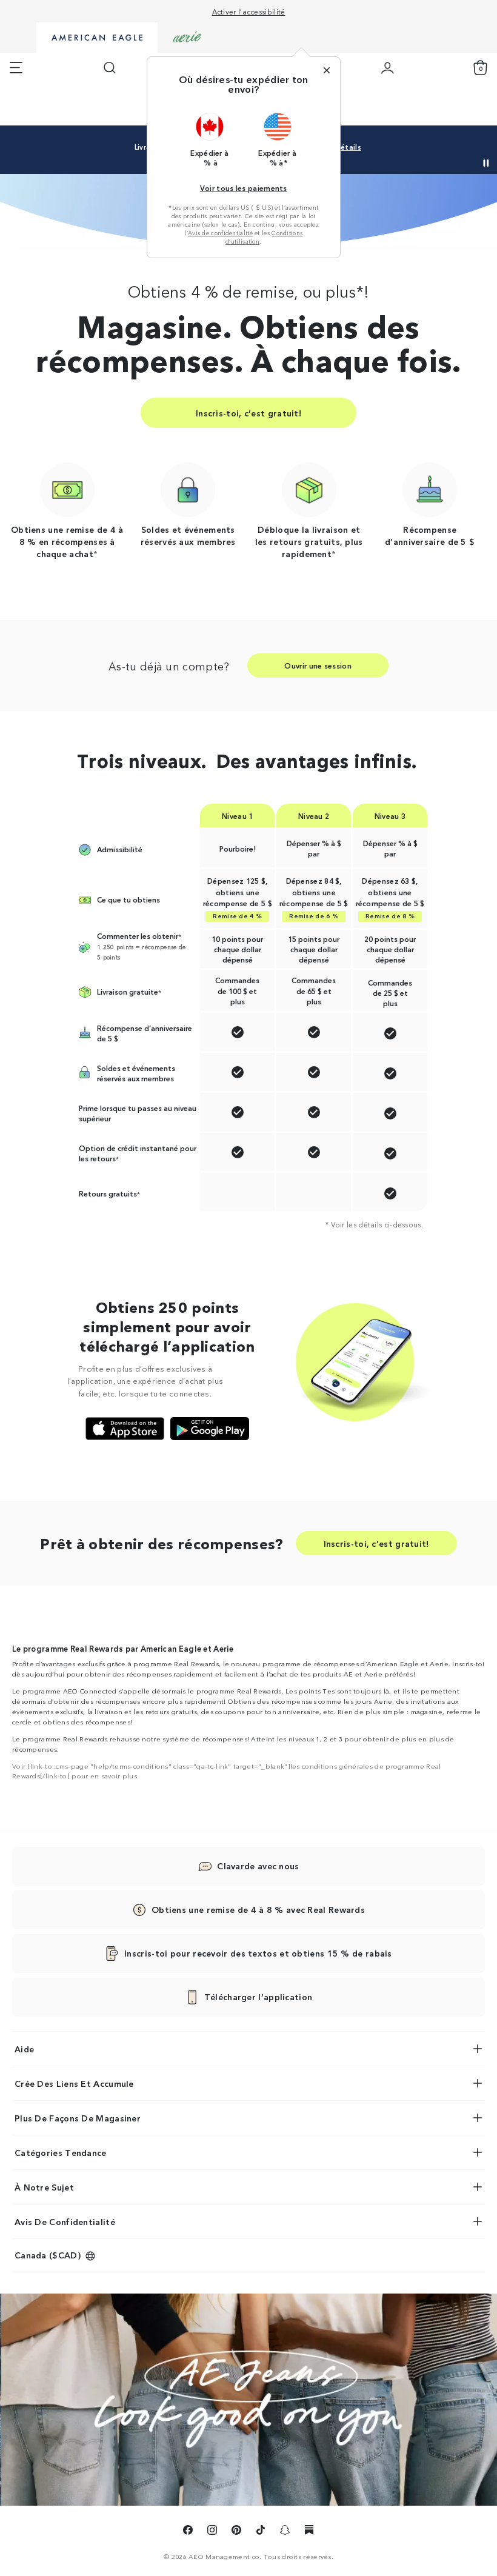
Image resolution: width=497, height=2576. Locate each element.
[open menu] (16, 68)
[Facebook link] (188, 2532)
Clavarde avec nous (258, 1866)
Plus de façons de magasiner (78, 2118)
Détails (348, 147)
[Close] (327, 70)
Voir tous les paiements (244, 188)
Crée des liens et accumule (74, 2083)
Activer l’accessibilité (249, 11)
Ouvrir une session (318, 665)
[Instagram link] (212, 2532)
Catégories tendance (61, 2152)
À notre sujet (44, 2187)
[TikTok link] (261, 2532)
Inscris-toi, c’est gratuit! (248, 413)
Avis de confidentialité (220, 233)
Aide (24, 2049)
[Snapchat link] (285, 2532)
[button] (210, 139)
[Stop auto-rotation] (486, 163)
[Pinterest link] (236, 2532)
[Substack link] (309, 2532)
